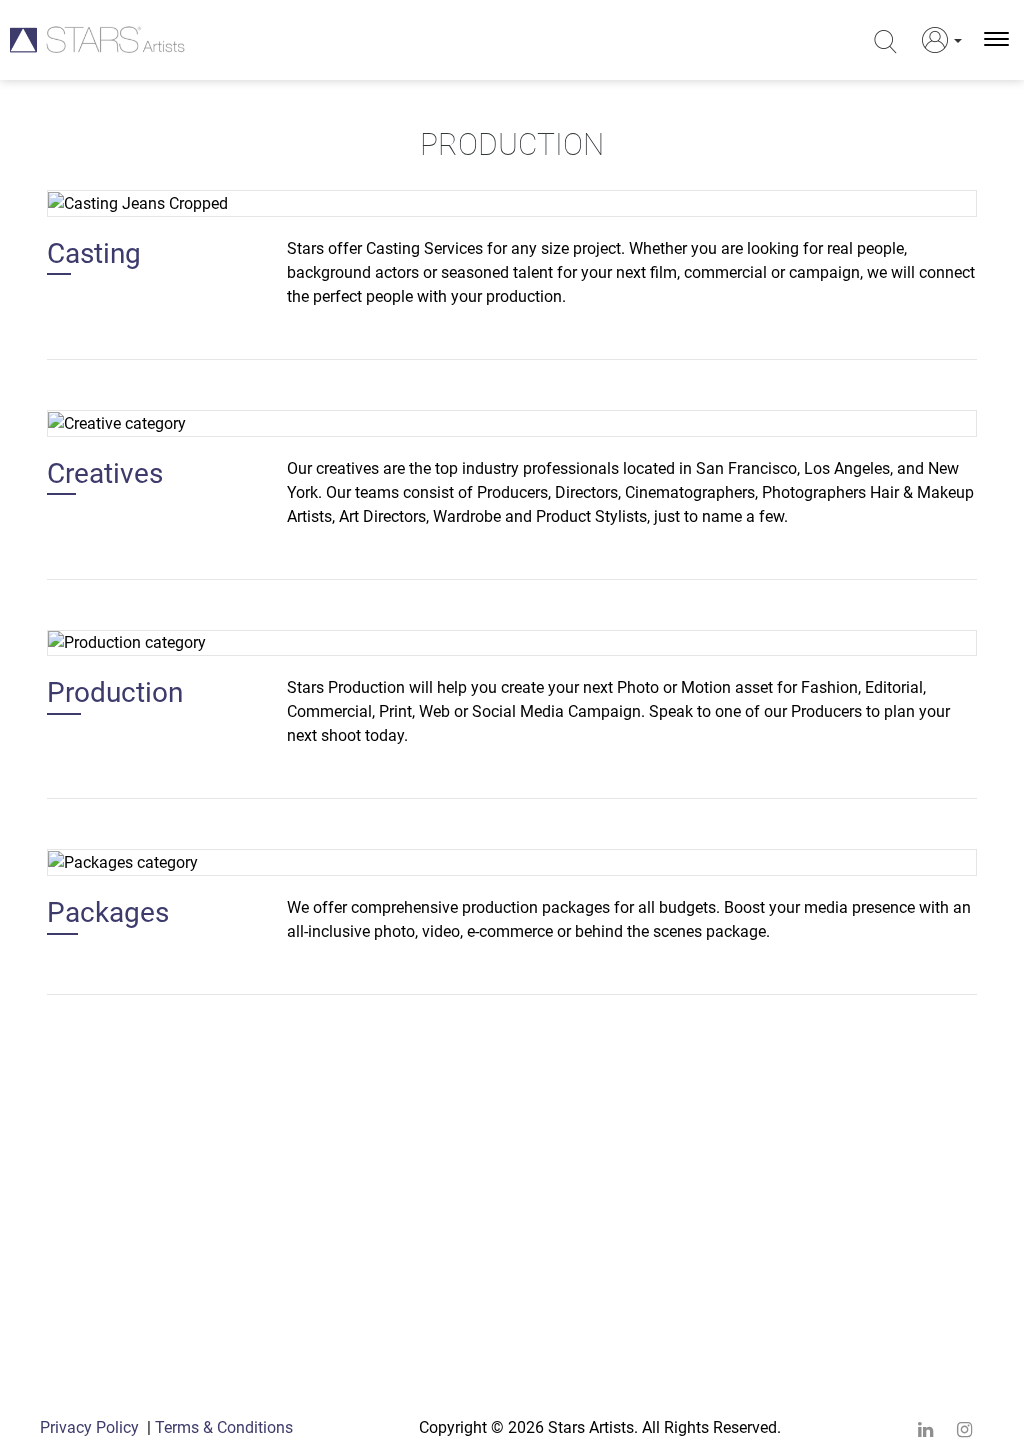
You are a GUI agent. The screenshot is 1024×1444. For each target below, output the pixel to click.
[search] (885, 42)
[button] (938, 40)
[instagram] (964, 1429)
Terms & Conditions (224, 1427)
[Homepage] (97, 39)
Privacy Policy (89, 1427)
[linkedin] (925, 1429)
